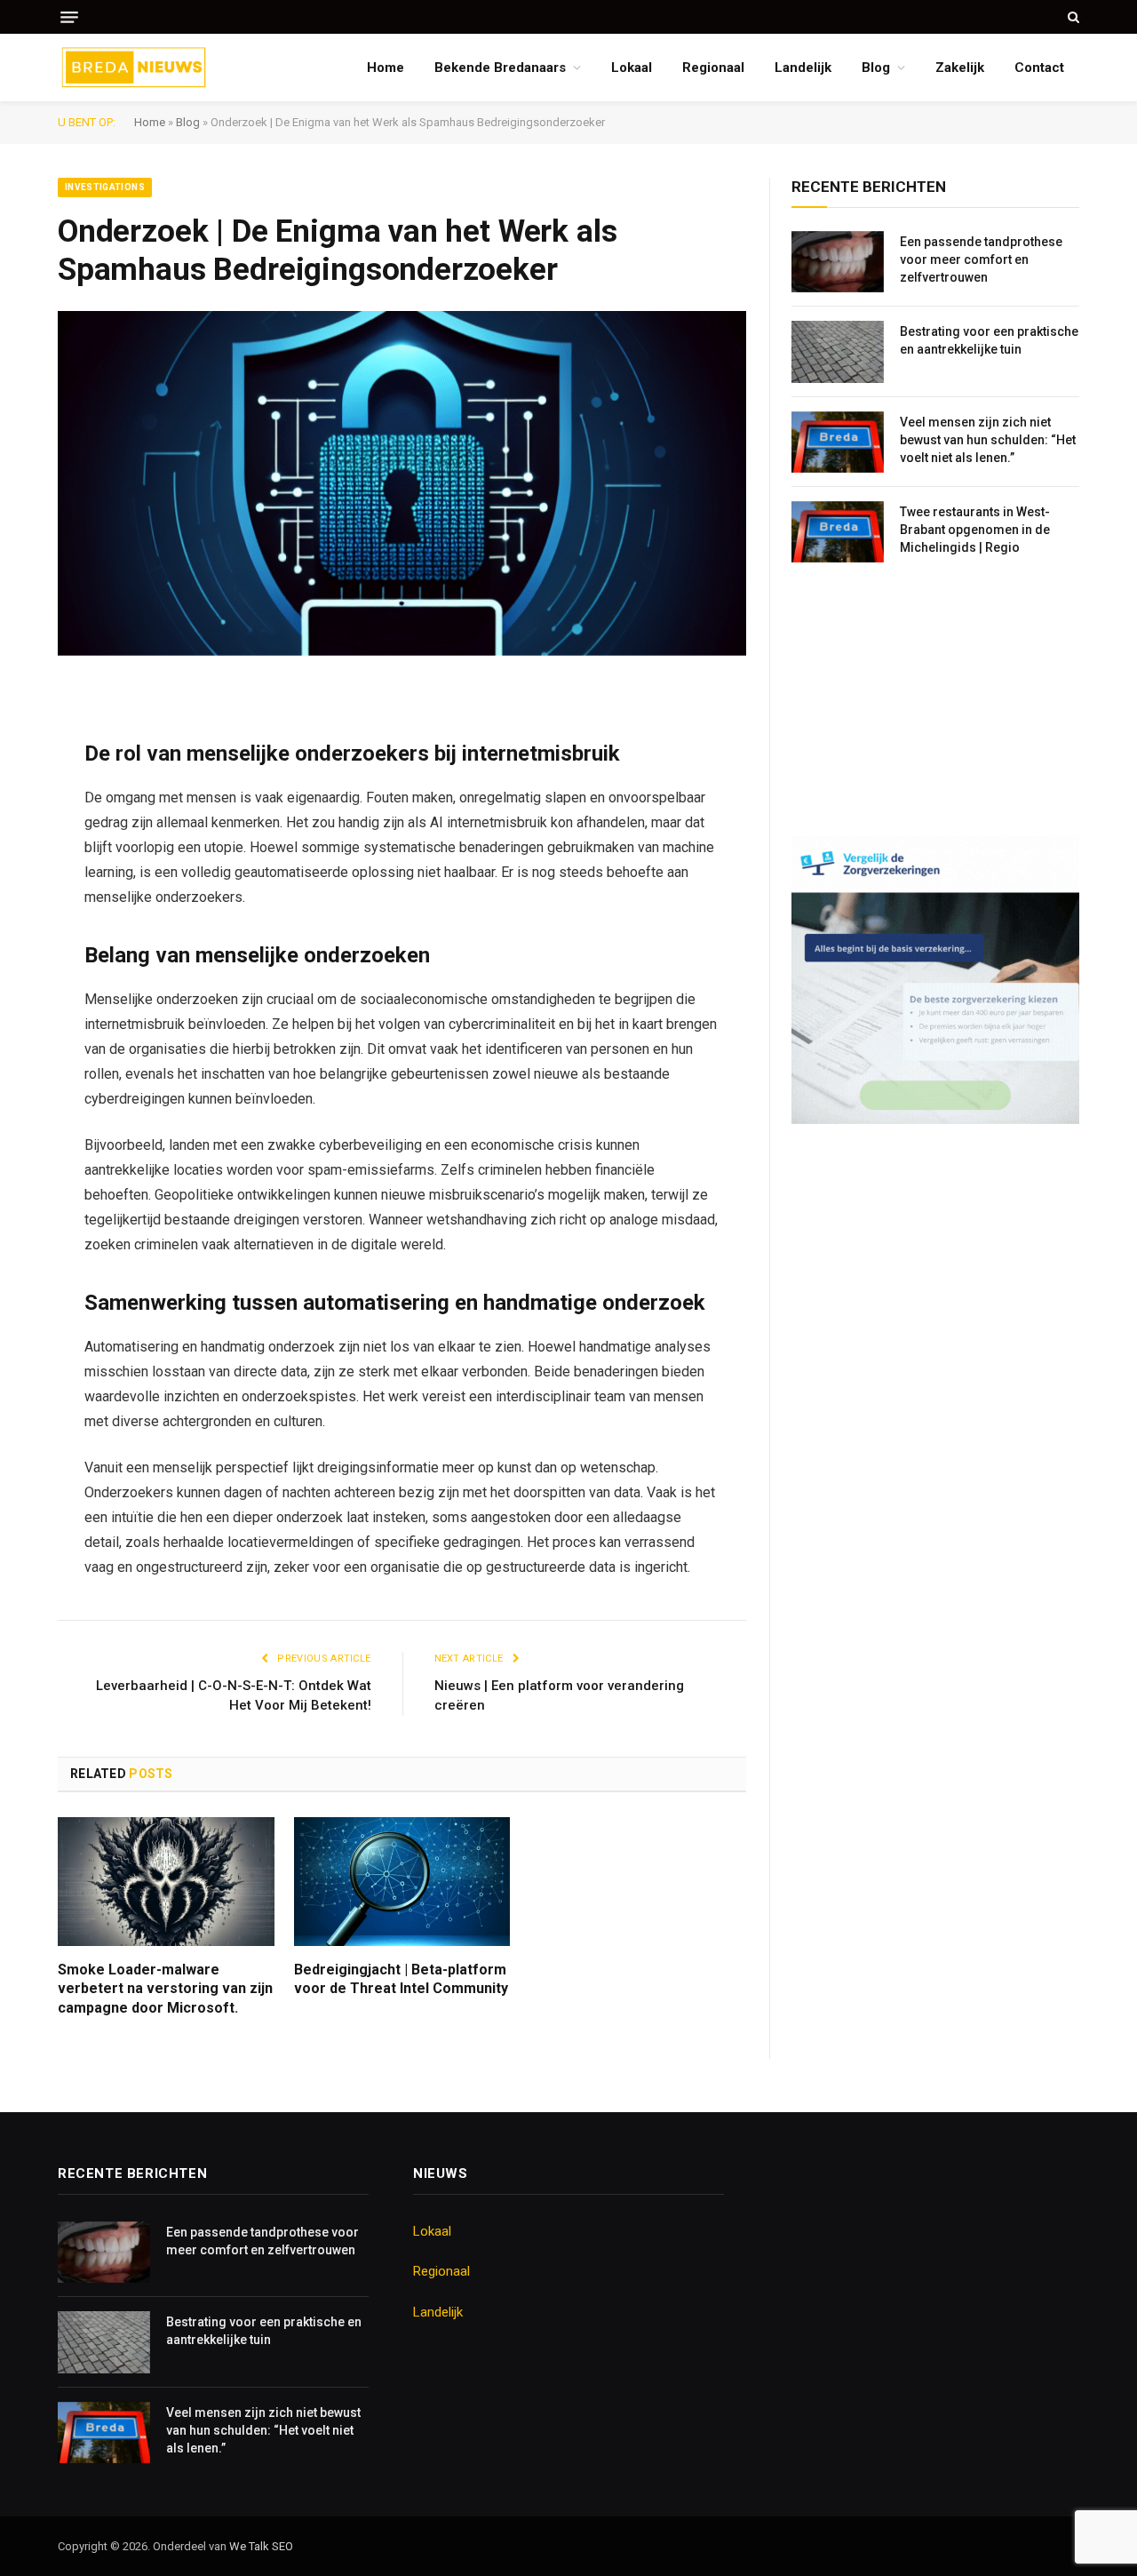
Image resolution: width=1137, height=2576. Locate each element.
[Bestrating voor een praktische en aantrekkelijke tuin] (838, 351)
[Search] (1072, 17)
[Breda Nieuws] (134, 68)
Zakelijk (960, 68)
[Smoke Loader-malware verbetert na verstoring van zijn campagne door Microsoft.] (166, 1882)
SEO (282, 2546)
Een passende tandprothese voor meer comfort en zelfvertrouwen (981, 259)
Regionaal (713, 68)
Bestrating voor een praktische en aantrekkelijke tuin (989, 340)
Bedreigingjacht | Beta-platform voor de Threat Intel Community (401, 1979)
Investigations (105, 187)
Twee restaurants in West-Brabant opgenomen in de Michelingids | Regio (975, 530)
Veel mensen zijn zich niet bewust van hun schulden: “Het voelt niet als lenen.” (988, 440)
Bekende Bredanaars (500, 68)
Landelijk (803, 68)
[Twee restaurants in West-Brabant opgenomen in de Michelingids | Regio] (838, 532)
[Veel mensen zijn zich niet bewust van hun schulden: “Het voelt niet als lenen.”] (838, 442)
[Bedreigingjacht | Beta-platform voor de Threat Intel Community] (402, 1882)
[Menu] (69, 17)
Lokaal (632, 68)
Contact (1039, 68)
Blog (876, 68)
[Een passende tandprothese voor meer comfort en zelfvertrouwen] (838, 262)
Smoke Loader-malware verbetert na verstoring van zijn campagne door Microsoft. (165, 1989)
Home (386, 68)
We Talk (250, 2546)
